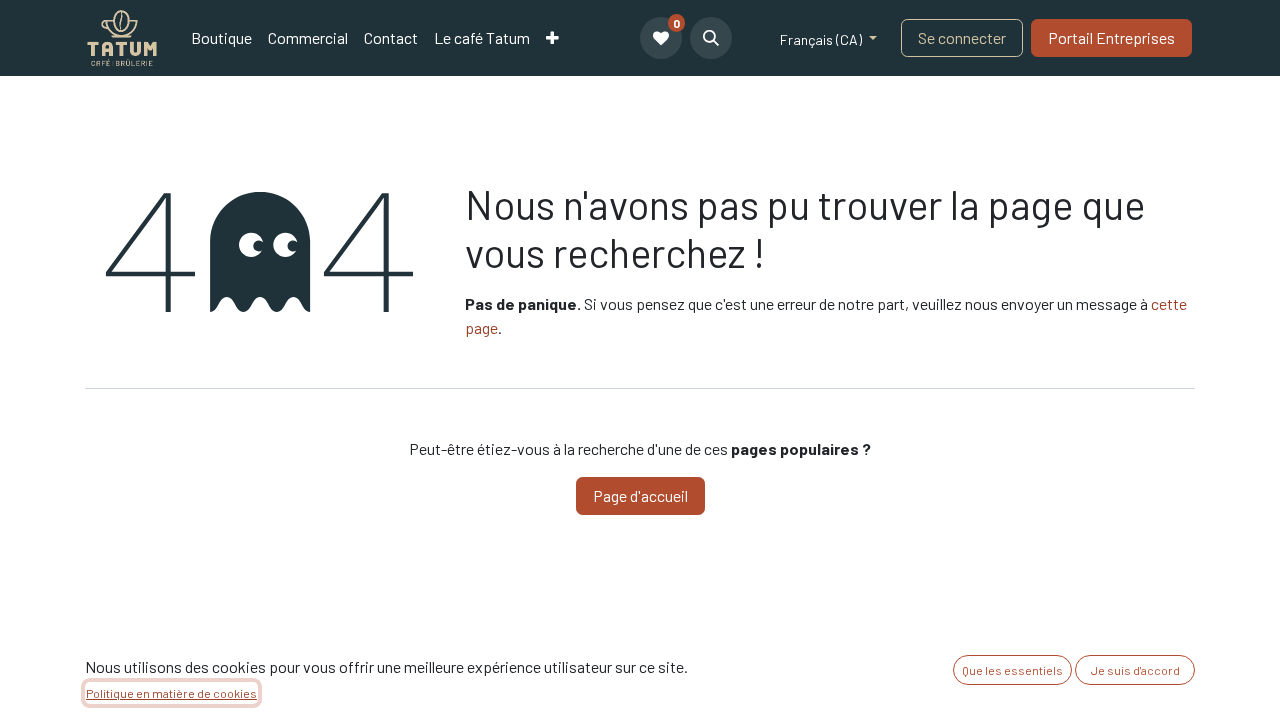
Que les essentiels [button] (1012, 670)
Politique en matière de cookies (171, 693)
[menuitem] (221, 38)
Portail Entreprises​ (1111, 37)
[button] (711, 38)
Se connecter (962, 37)
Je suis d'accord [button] (1135, 670)
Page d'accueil (640, 495)
